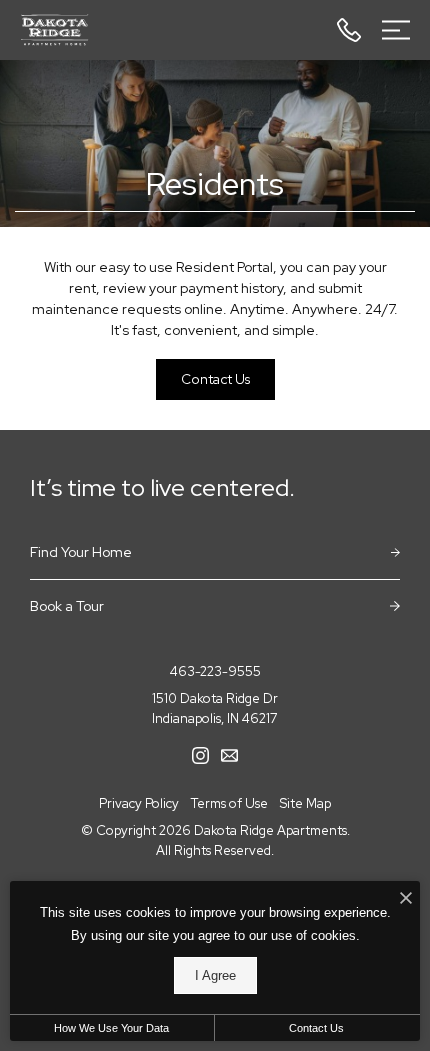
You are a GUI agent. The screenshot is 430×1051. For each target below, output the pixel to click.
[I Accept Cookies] (406, 899)
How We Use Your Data (111, 1028)
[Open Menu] (396, 30)
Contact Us (316, 1028)
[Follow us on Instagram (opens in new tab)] (200, 754)
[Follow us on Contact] (229, 754)
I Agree (215, 975)
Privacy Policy (139, 803)
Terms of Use (229, 803)
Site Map (305, 803)
